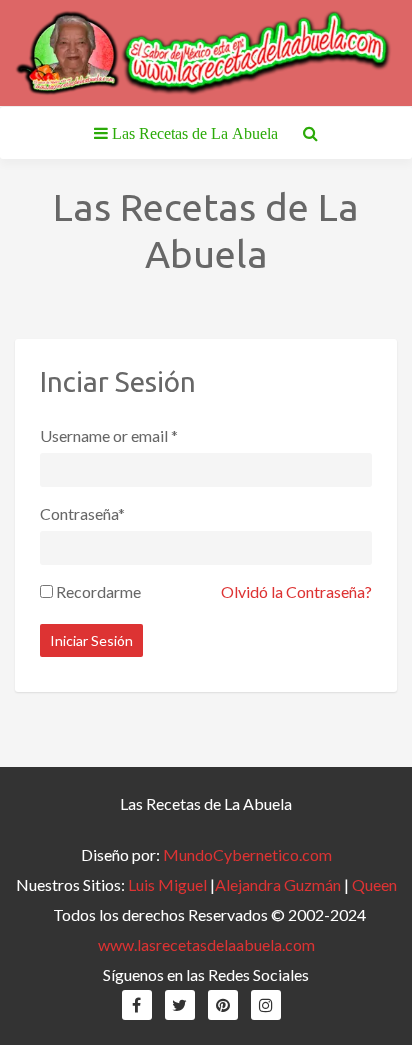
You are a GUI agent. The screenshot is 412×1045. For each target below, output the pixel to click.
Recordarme (98, 591)
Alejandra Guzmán (278, 884)
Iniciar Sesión (91, 640)
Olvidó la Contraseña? (296, 591)
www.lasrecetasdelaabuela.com (206, 944)
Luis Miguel (167, 884)
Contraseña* (82, 513)
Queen (374, 884)
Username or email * (109, 435)
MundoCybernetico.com (247, 854)
